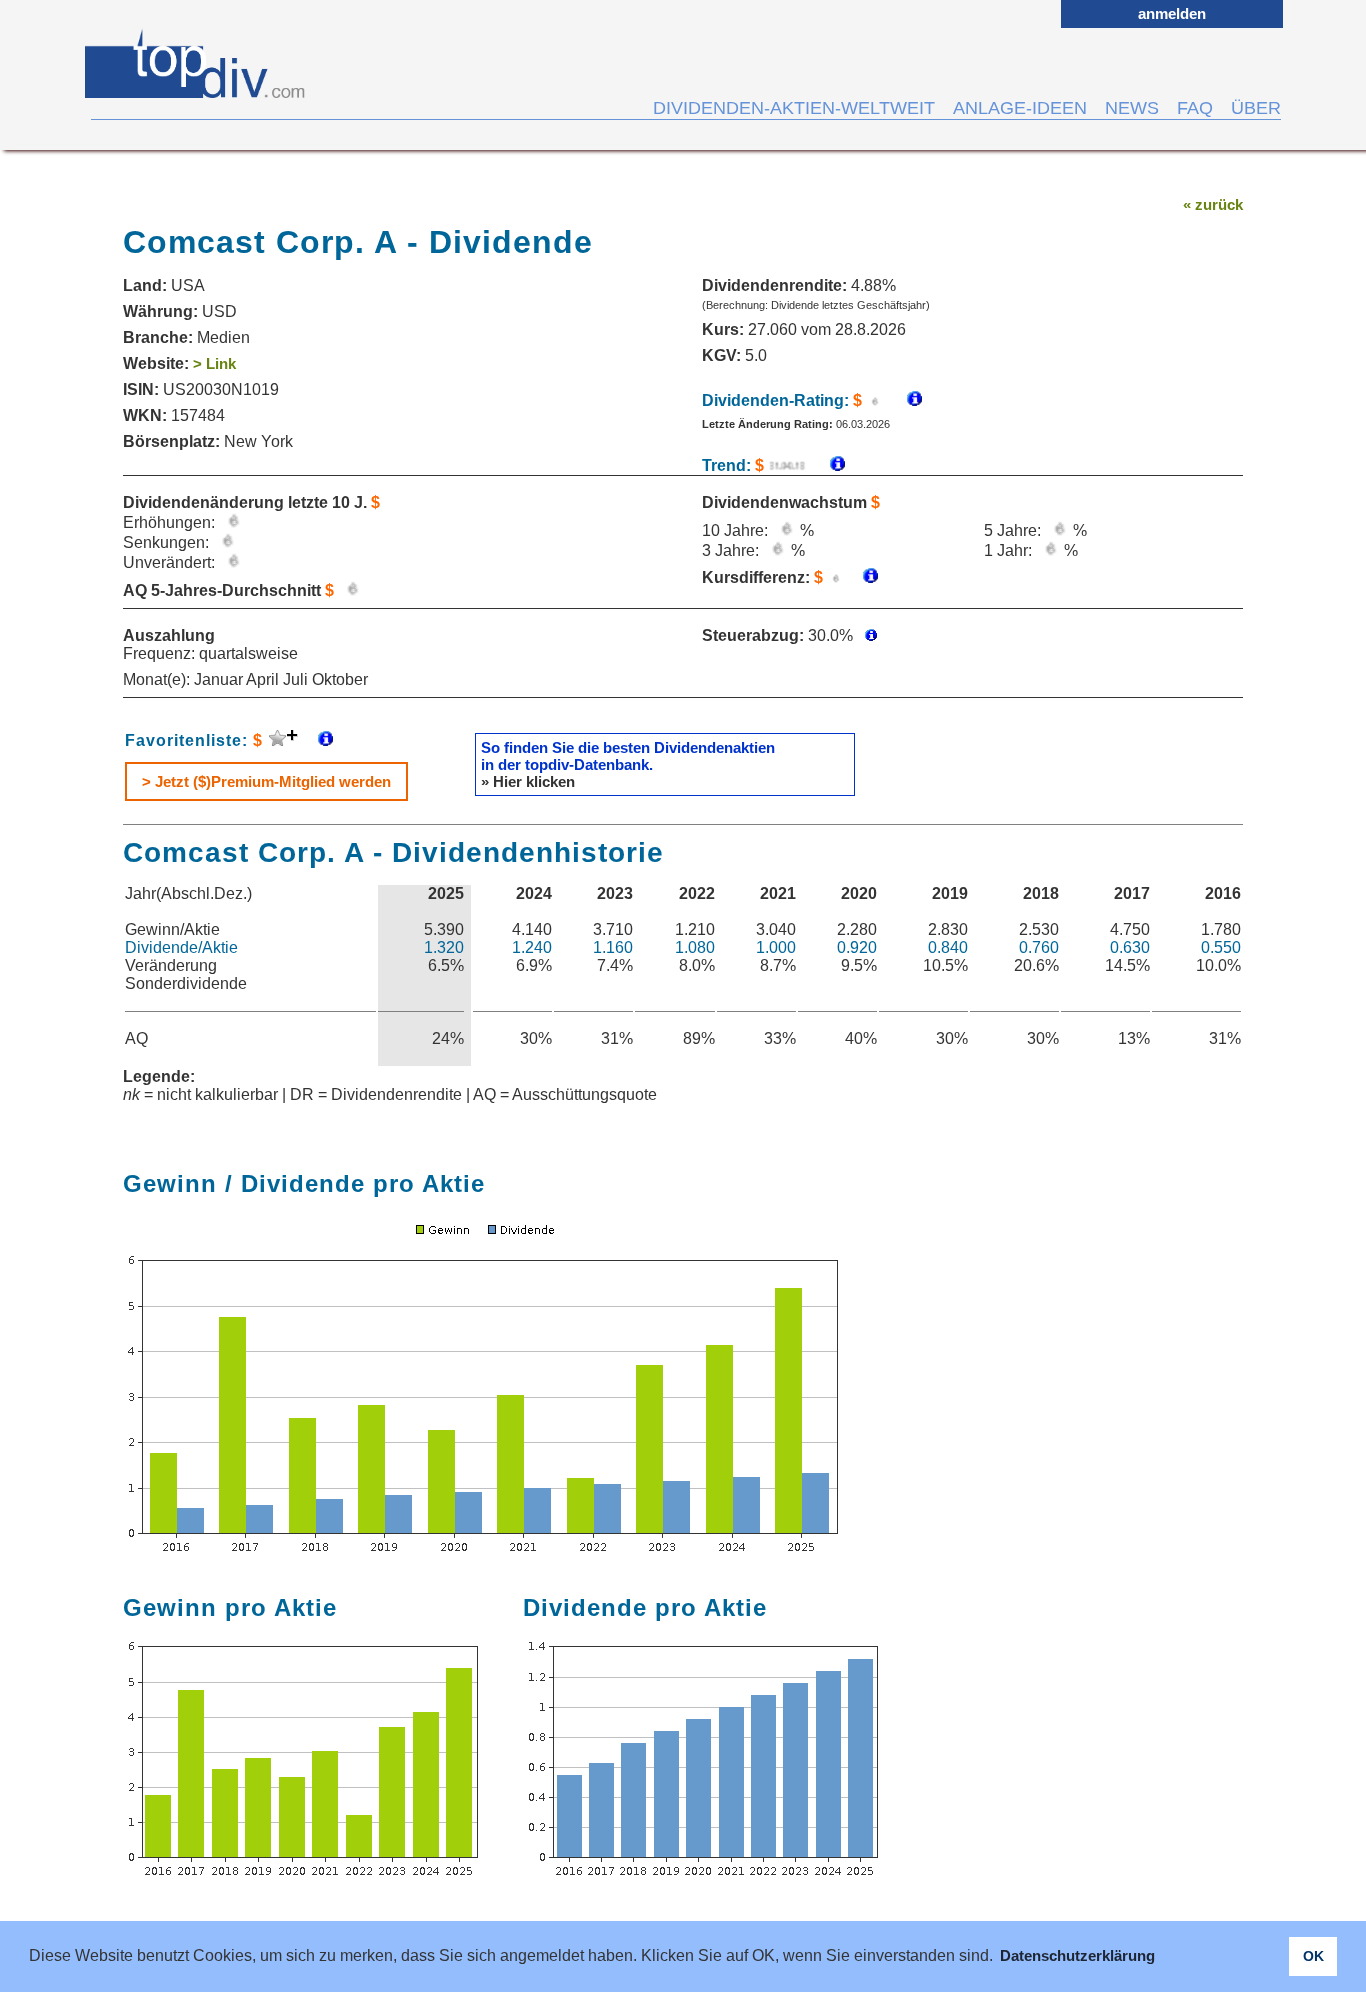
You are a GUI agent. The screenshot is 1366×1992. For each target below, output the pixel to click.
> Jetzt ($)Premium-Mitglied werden (266, 781)
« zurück (1213, 204)
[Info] (827, 465)
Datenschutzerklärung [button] (1077, 1955)
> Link (214, 363)
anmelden (1172, 13)
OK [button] (1313, 1956)
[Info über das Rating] (904, 400)
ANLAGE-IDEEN (1020, 108)
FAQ (1195, 108)
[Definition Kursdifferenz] (863, 577)
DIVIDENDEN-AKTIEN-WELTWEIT (794, 108)
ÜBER (1256, 108)
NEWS (1132, 108)
